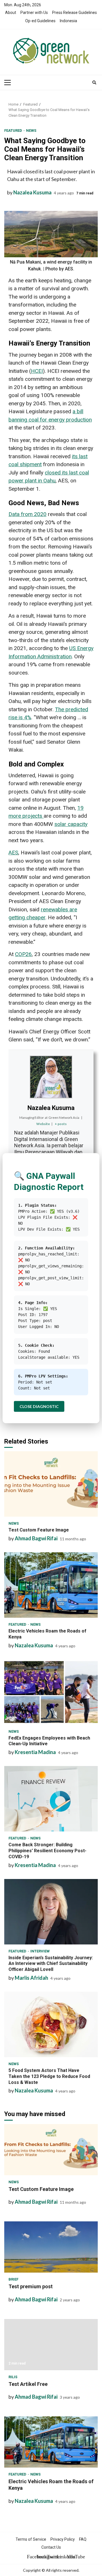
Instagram (41, 2557)
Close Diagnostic (39, 1406)
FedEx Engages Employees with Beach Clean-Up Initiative (51, 1692)
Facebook (31, 2557)
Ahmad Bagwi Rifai (36, 1538)
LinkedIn (61, 2557)
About (11, 13)
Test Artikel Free (51, 2345)
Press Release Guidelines (75, 13)
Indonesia (68, 21)
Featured (14, 130)
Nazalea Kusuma (32, 192)
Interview (40, 1951)
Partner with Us (34, 13)
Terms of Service (31, 2539)
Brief (13, 2279)
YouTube (71, 2557)
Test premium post (51, 2247)
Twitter (51, 2557)
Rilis (13, 2377)
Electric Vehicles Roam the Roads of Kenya (51, 1585)
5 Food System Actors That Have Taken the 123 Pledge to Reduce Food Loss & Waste (51, 2024)
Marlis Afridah (31, 1978)
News (31, 130)
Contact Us (51, 2547)
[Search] (94, 83)
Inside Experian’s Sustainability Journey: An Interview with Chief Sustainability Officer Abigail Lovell (51, 1912)
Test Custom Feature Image (51, 1484)
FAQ (83, 2539)
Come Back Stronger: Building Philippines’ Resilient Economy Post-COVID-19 (51, 1799)
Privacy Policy (63, 2539)
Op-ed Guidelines (40, 21)
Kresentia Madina (35, 1752)
